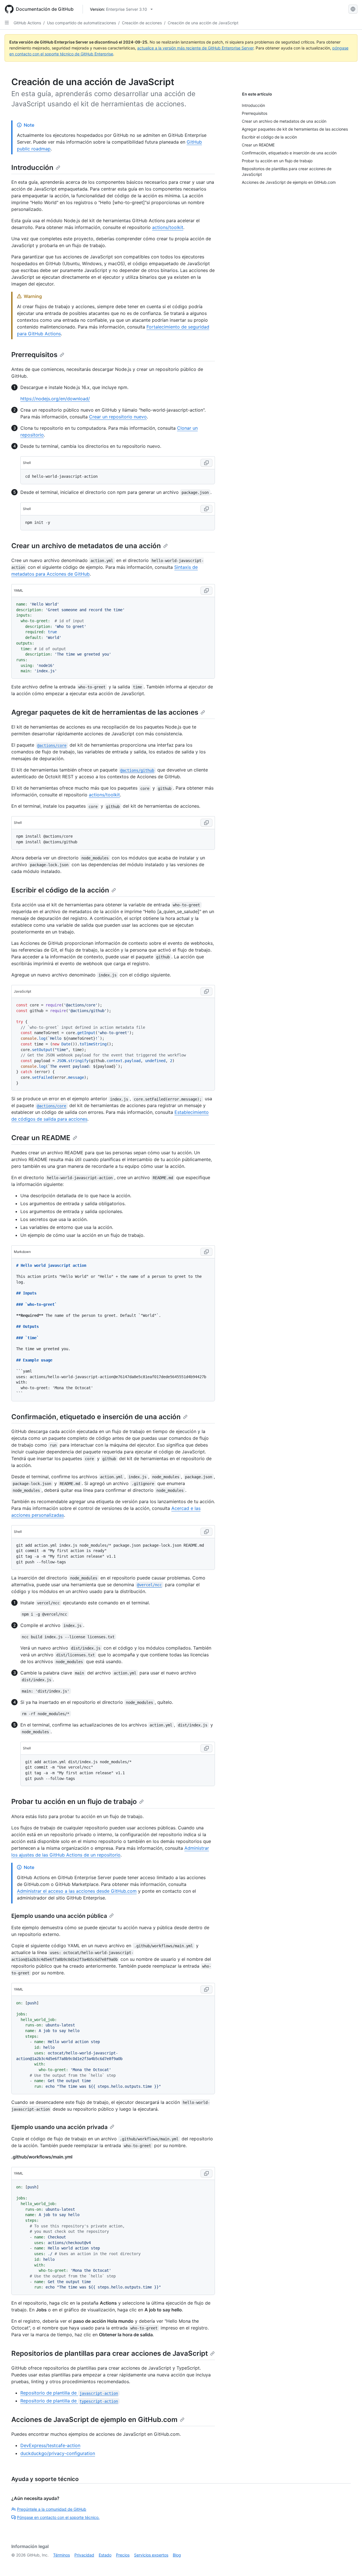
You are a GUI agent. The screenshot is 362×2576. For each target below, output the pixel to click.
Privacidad (84, 2555)
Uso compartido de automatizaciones (81, 23)
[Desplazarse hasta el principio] (350, 2564)
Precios (123, 2555)
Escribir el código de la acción (60, 890)
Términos (62, 2555)
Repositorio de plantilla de (69, 2393)
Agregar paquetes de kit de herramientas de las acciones (105, 712)
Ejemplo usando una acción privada (59, 2127)
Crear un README (41, 1138)
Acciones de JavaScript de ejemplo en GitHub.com (94, 2420)
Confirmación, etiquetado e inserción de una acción (96, 1417)
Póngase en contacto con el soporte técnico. (58, 2517)
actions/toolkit (168, 227)
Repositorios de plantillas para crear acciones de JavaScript (110, 2353)
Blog (177, 2555)
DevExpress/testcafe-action (50, 2445)
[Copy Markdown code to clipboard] (206, 1252)
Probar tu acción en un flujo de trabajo (74, 1802)
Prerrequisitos (34, 355)
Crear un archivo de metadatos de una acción (86, 546)
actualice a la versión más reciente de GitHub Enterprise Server (195, 48)
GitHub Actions (27, 23)
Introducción (32, 168)
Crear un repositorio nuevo (118, 417)
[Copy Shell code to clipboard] (206, 463)
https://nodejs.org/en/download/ (55, 399)
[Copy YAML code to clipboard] (206, 591)
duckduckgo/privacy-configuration (58, 2453)
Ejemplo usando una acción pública (59, 1916)
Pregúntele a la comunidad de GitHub (52, 2509)
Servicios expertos (151, 2555)
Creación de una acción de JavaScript (203, 23)
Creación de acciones (142, 23)
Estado (105, 2555)
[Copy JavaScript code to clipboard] (206, 991)
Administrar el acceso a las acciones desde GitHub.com (77, 1891)
